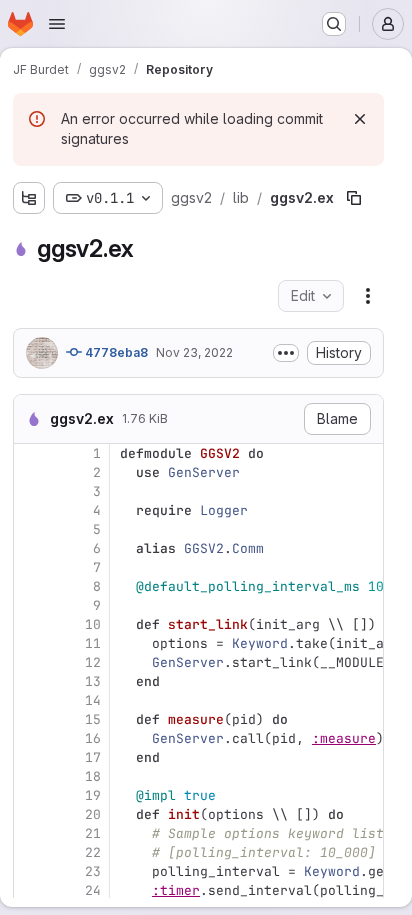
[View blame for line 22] (31, 852)
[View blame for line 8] (31, 586)
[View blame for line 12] (31, 662)
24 (93, 890)
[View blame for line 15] (31, 719)
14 (93, 700)
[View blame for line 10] (31, 624)
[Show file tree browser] (29, 198)
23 (93, 871)
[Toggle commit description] (286, 353)
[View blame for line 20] (31, 814)
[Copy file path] (354, 198)
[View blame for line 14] (31, 700)
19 (93, 795)
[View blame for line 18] (31, 776)
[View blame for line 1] (31, 453)
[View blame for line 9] (31, 605)
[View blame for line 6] (31, 548)
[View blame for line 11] (31, 643)
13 (93, 681)
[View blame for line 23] (31, 871)
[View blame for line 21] (31, 833)
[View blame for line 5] (31, 529)
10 (93, 624)
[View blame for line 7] (31, 567)
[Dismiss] (360, 119)
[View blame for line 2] (31, 472)
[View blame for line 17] (31, 757)
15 (93, 719)
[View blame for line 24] (31, 890)
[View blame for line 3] (31, 491)
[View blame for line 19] (31, 795)
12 (93, 662)
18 (93, 776)
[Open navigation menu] (57, 24)
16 (93, 738)
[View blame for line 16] (31, 738)
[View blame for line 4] (31, 510)
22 (93, 852)
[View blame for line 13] (31, 681)
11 (93, 643)
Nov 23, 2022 (194, 352)
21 (93, 833)
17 (93, 757)
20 (93, 814)
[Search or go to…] (334, 24)
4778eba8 (115, 352)
